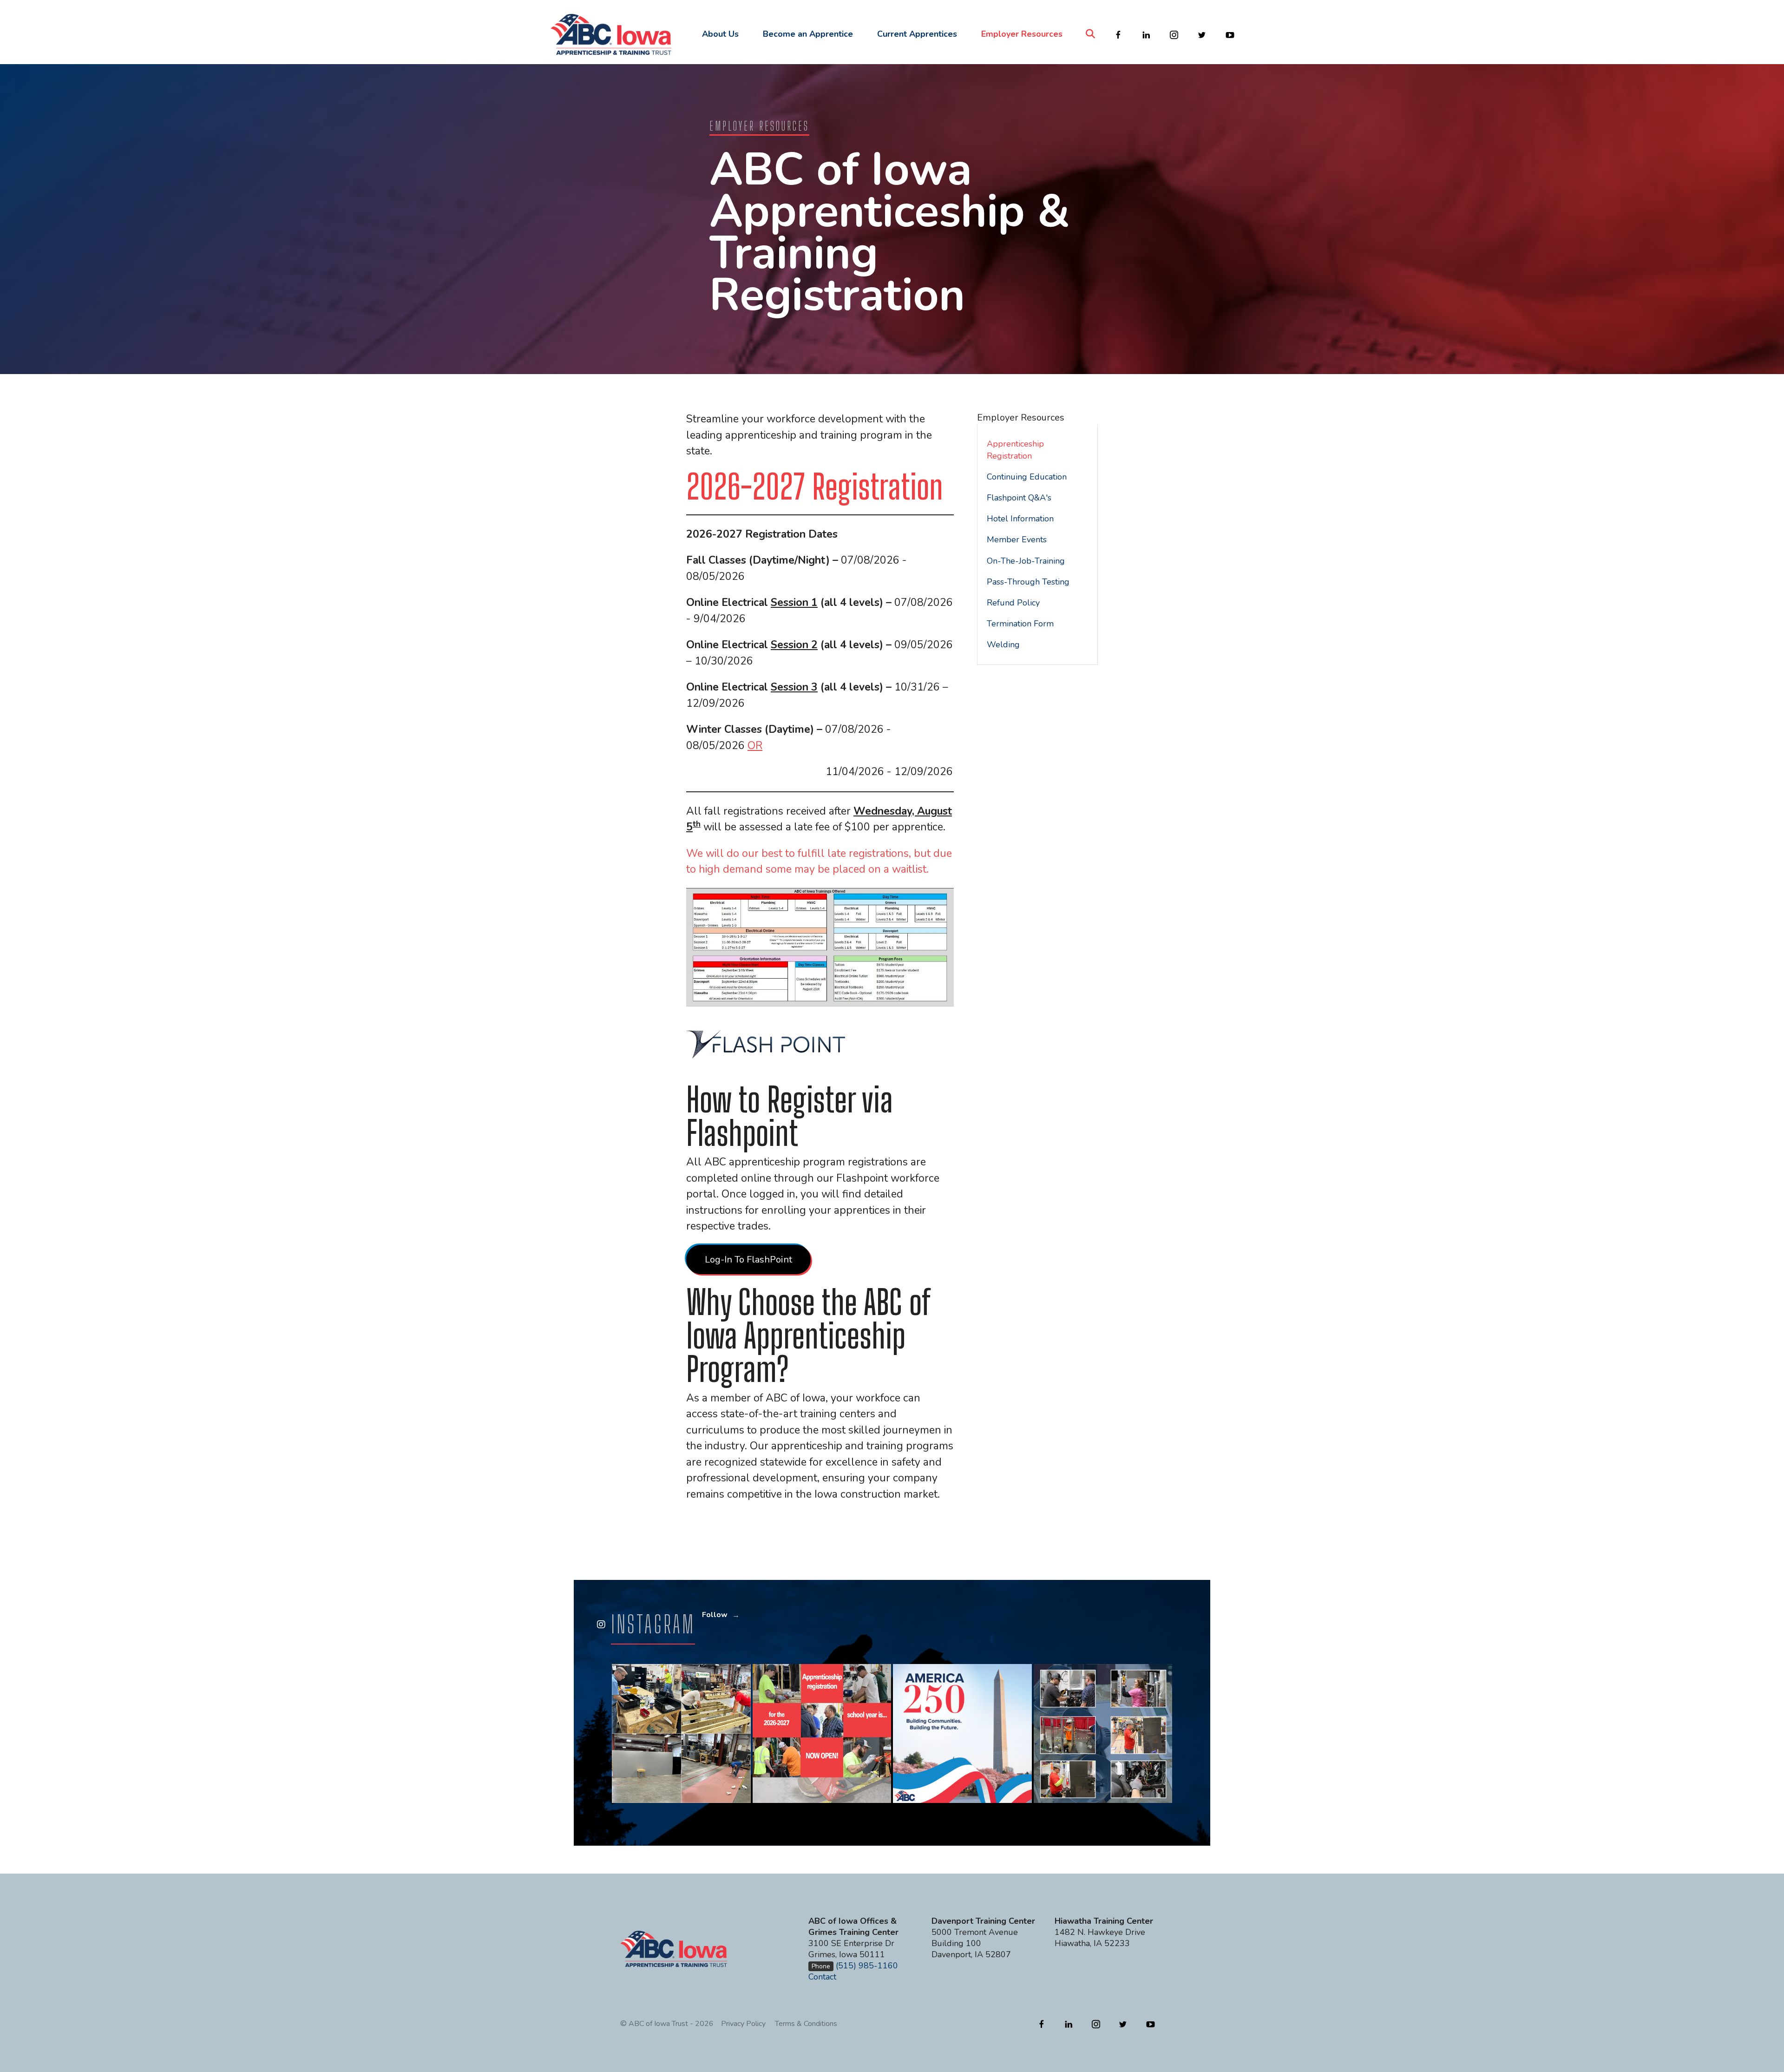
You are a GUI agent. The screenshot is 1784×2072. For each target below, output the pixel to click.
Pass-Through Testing (1028, 582)
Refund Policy (1013, 603)
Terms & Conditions (806, 2024)
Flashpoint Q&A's (1019, 498)
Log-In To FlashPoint (748, 1260)
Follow (715, 1615)
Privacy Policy (743, 2024)
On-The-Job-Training (1026, 561)
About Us (720, 34)
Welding (1003, 645)
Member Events (1017, 539)
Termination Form (1020, 624)
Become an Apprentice (808, 34)
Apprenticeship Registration (1015, 450)
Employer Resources (1022, 34)
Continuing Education (1027, 477)
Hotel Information (1020, 519)
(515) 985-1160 (867, 1966)
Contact (822, 1977)
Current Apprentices (917, 34)
